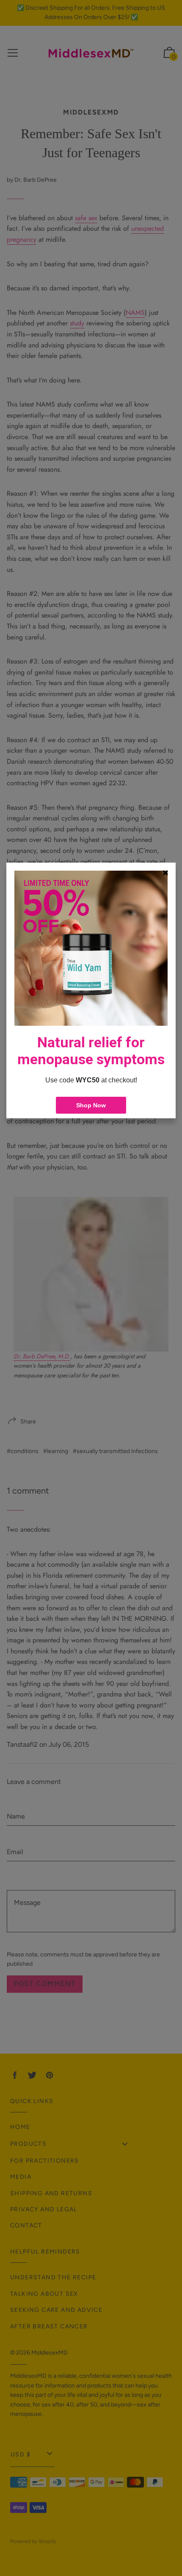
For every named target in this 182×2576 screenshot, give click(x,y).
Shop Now (91, 1105)
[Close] (165, 873)
